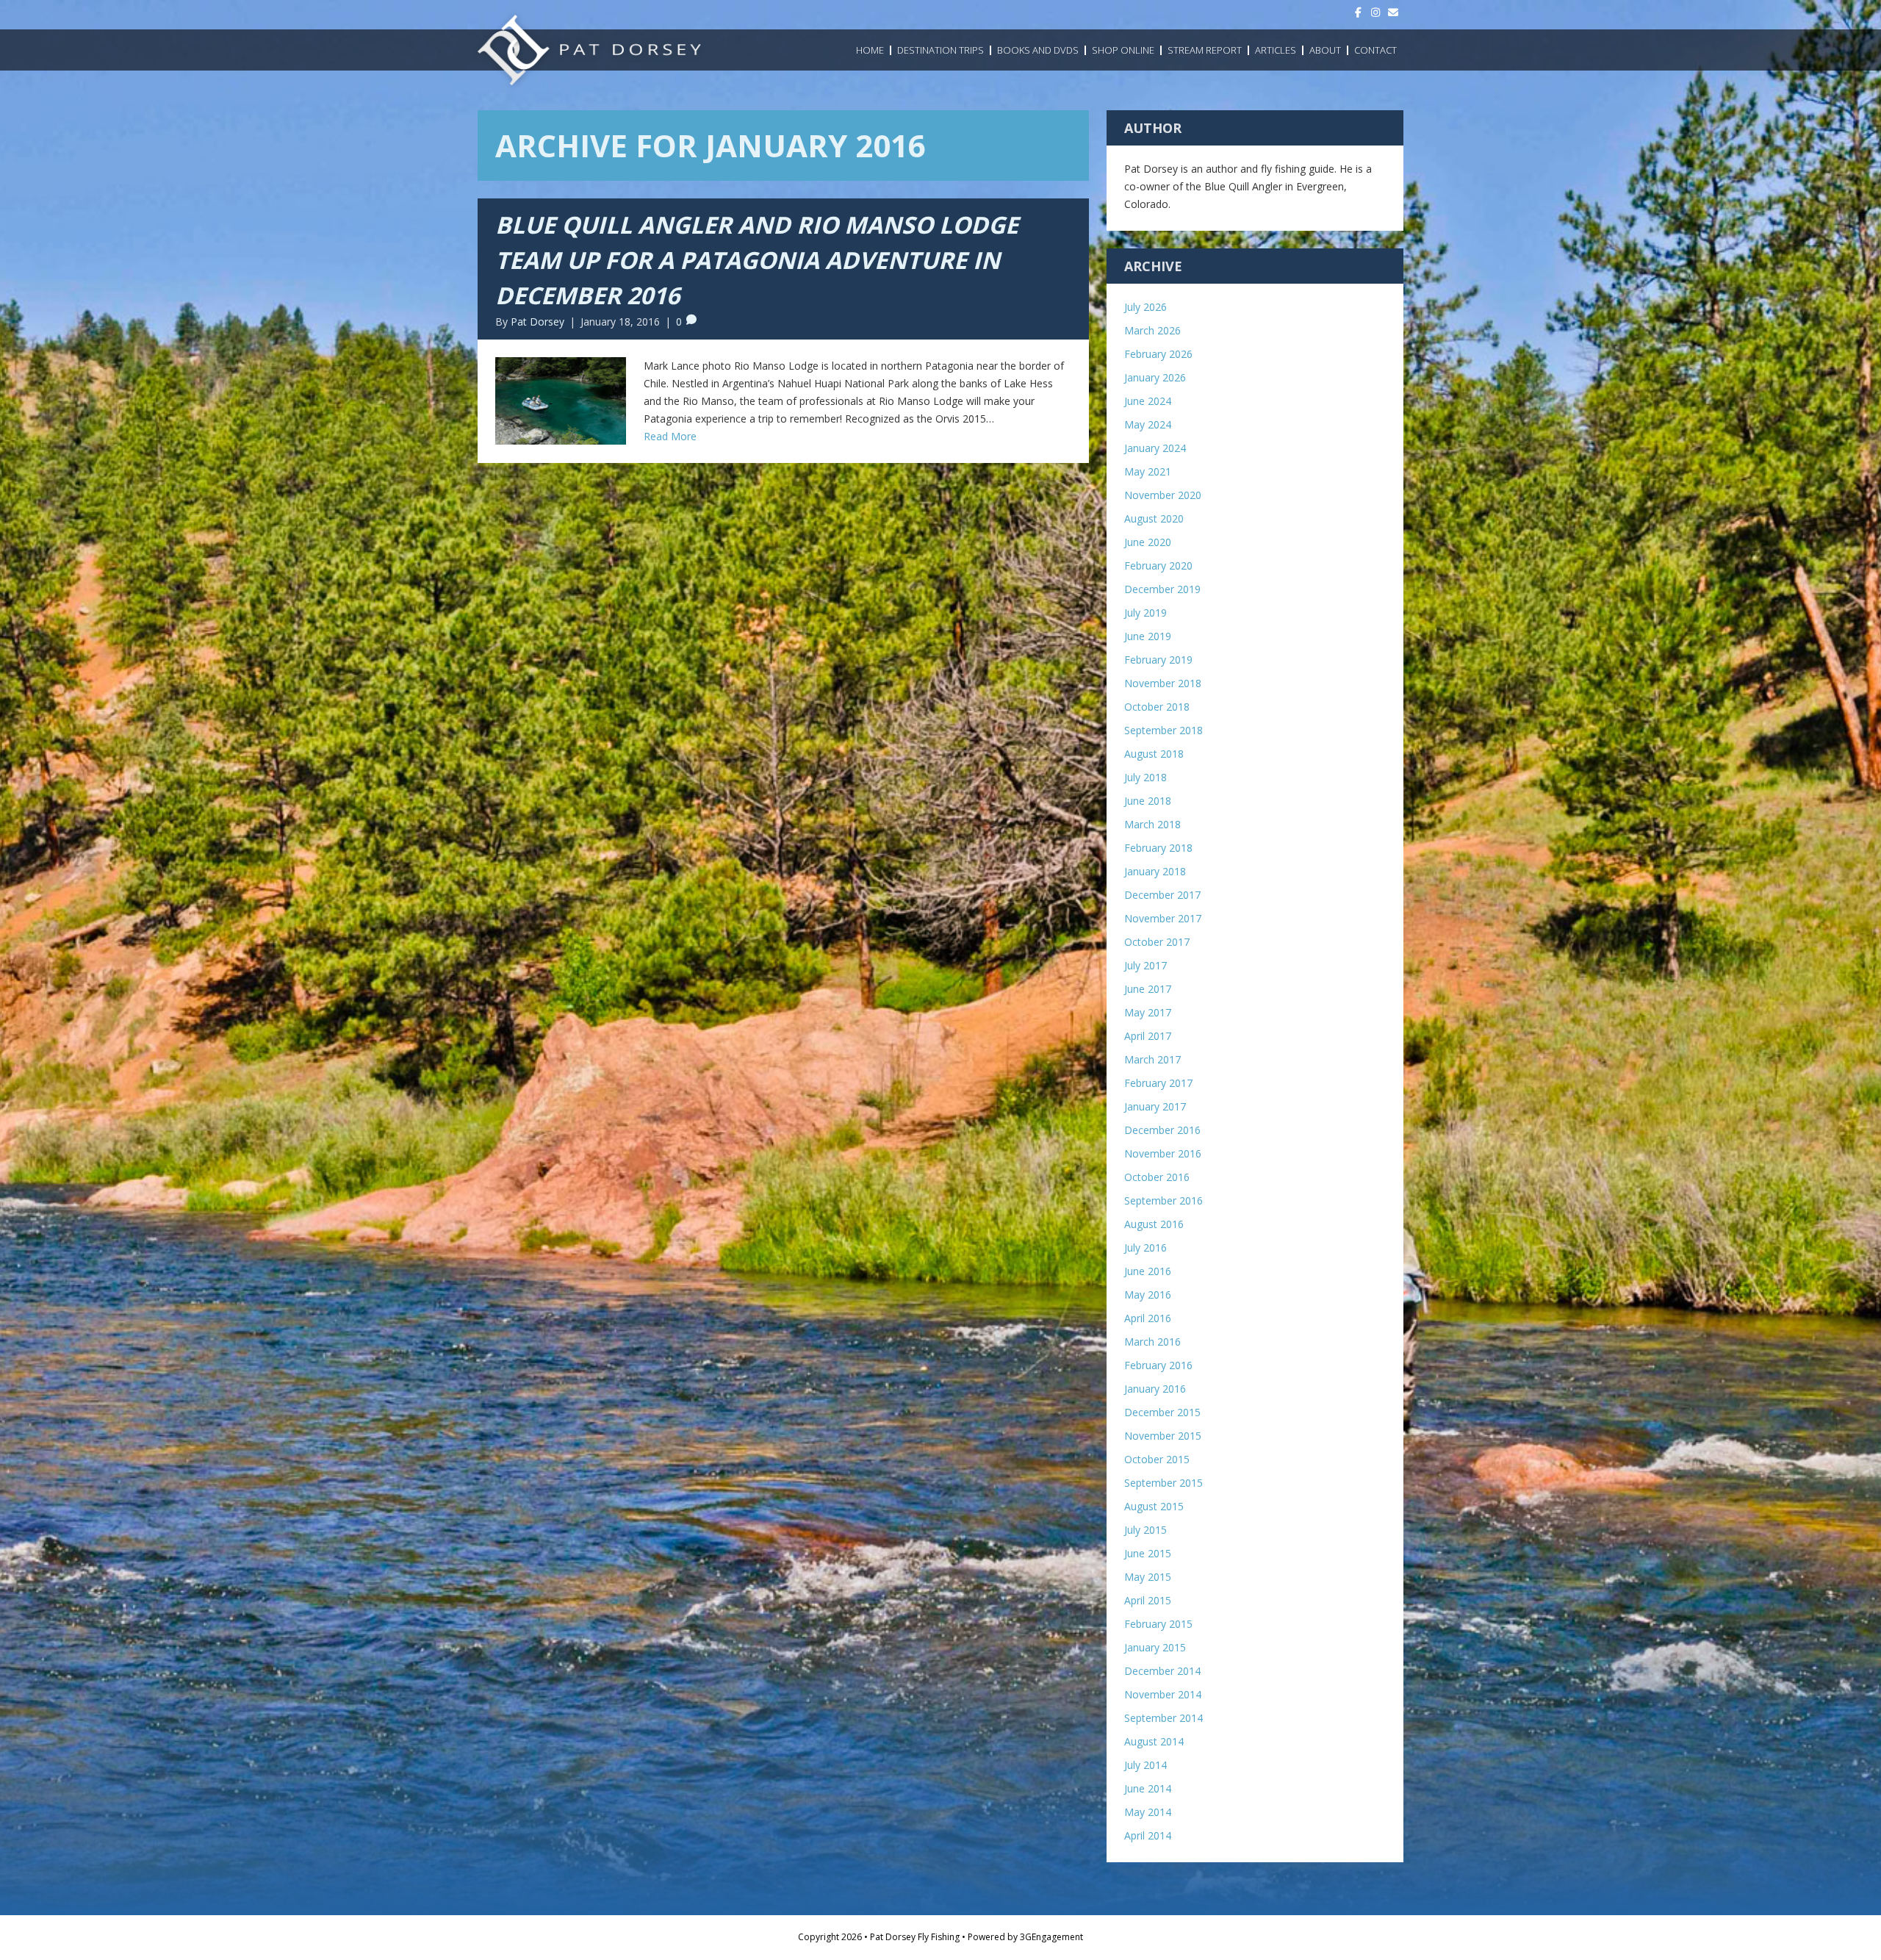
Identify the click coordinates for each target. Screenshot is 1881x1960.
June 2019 (1148, 636)
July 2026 (1145, 307)
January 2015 (1155, 1647)
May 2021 (1148, 471)
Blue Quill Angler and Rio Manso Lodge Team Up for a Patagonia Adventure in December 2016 (757, 260)
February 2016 (1158, 1365)
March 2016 (1152, 1342)
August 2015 (1154, 1506)
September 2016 (1164, 1200)
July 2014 (1145, 1765)
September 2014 (1164, 1718)
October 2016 (1157, 1177)
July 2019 (1145, 613)
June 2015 (1148, 1553)
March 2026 (1152, 330)
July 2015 (1145, 1530)
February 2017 (1158, 1083)
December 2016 (1162, 1130)
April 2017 (1148, 1036)
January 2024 (1155, 448)
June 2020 (1148, 542)
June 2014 (1148, 1788)
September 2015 (1164, 1483)
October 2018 (1157, 707)
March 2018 (1152, 824)
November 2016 (1163, 1153)
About (1325, 50)
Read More (670, 436)
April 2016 (1148, 1318)
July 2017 (1145, 965)
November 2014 (1163, 1694)
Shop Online (1123, 50)
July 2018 (1145, 777)
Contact (1375, 50)
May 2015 (1148, 1577)
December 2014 (1162, 1671)
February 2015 (1158, 1624)
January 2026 (1155, 377)
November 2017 (1163, 918)
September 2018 (1164, 730)
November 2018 (1163, 683)
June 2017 (1148, 989)
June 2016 (1148, 1271)
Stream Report (1205, 50)
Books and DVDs (1038, 50)
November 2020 (1163, 495)
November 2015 (1163, 1436)
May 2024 (1148, 424)
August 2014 (1154, 1741)
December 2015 (1162, 1412)
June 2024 (1148, 401)
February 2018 (1158, 848)
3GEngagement (1051, 1937)
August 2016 (1154, 1224)
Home (870, 50)
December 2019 (1162, 589)
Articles (1276, 50)
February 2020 (1158, 566)
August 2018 (1154, 754)
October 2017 (1157, 942)
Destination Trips (940, 50)
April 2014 (1148, 1835)
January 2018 (1155, 871)
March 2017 (1152, 1059)
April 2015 (1148, 1600)
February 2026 (1158, 354)
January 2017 (1155, 1106)
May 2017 (1148, 1012)
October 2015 (1157, 1459)
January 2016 (1155, 1389)
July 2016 (1145, 1248)
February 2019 (1158, 660)
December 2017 (1162, 895)
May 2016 (1148, 1295)
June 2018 (1148, 801)
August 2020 (1154, 518)
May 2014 (1148, 1812)
